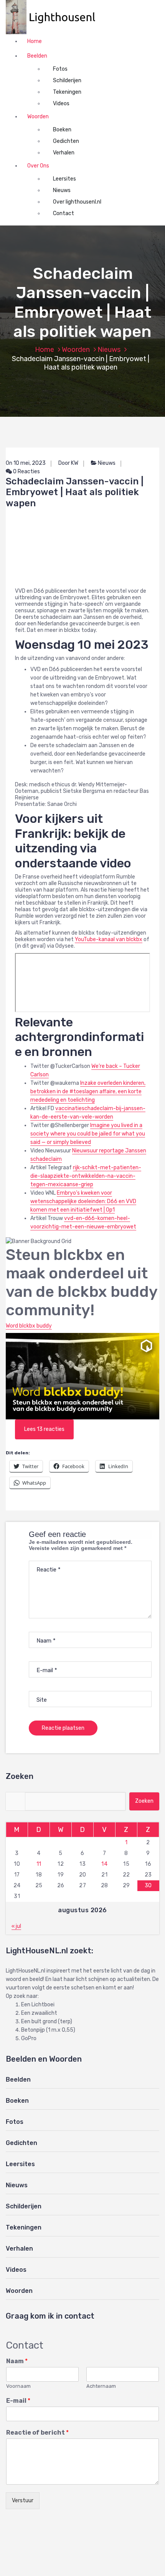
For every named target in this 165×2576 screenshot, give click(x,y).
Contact (64, 213)
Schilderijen (67, 80)
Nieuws (62, 190)
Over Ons (38, 166)
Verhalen (64, 153)
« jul (16, 1926)
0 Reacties (26, 472)
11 (39, 1864)
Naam (17, 2361)
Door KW (68, 463)
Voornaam (18, 2386)
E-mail (18, 2401)
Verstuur (23, 2501)
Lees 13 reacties (44, 1429)
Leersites (64, 179)
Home (35, 41)
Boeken (62, 130)
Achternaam (101, 2386)
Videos (61, 104)
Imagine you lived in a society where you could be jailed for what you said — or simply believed (88, 1134)
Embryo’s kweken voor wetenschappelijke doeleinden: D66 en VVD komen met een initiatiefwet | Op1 (83, 1201)
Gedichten (66, 141)
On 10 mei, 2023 (26, 463)
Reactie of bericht (37, 2433)
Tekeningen (67, 92)
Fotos (60, 69)
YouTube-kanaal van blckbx (109, 939)
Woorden (38, 117)
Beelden (37, 56)
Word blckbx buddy (29, 1326)
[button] (54, 17)
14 (104, 1864)
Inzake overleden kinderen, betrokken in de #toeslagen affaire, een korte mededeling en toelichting (88, 1092)
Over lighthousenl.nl (77, 202)
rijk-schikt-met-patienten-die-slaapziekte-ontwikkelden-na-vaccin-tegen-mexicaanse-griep (86, 1176)
